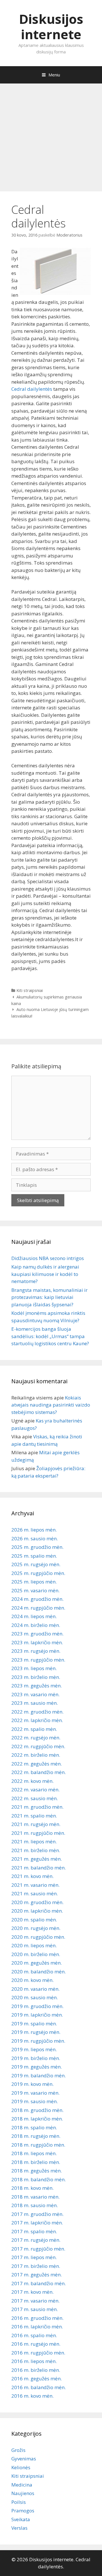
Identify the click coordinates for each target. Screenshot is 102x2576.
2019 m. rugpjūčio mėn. (38, 2041)
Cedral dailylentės (32, 389)
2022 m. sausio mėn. (35, 1798)
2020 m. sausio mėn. (35, 1997)
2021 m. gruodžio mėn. (37, 1807)
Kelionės (21, 2467)
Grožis (18, 2450)
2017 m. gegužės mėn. (37, 2275)
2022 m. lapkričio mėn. (37, 1720)
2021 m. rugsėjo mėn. (36, 1824)
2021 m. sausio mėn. (35, 1893)
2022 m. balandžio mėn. (39, 1772)
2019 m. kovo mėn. (32, 2084)
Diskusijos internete (51, 27)
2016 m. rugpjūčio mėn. (38, 2353)
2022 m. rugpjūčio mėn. (38, 1746)
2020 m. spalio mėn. (34, 1920)
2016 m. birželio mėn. (36, 2370)
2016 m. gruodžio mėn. (37, 2318)
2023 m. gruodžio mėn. (37, 1634)
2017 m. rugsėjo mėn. (36, 2240)
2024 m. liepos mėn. (34, 1616)
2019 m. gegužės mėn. (37, 2067)
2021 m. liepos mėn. (34, 1841)
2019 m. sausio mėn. (35, 2101)
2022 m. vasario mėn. (35, 1790)
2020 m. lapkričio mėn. (37, 1911)
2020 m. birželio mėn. (36, 1954)
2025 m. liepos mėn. (34, 1582)
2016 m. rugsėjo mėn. (36, 2344)
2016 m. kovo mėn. (32, 2396)
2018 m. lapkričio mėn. (37, 2119)
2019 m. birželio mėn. (36, 2058)
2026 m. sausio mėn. (35, 1538)
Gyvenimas (24, 2459)
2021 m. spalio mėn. (34, 1816)
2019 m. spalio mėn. (34, 2024)
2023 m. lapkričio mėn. (37, 1642)
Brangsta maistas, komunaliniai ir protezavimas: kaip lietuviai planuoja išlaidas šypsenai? (49, 1297)
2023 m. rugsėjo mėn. (36, 1651)
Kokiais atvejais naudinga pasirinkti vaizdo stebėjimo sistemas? (51, 1405)
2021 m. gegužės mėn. (37, 1859)
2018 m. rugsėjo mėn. (36, 2136)
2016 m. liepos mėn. (34, 2361)
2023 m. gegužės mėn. (37, 1686)
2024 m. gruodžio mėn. (37, 1599)
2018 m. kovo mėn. (32, 2188)
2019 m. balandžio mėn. (39, 2075)
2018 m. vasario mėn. (35, 2197)
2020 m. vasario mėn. (35, 1989)
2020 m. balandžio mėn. (39, 1972)
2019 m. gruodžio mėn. (37, 2006)
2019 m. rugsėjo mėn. (36, 2032)
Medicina (22, 2485)
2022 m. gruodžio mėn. (37, 1712)
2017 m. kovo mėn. (32, 2292)
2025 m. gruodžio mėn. (37, 1547)
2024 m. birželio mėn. (36, 1625)
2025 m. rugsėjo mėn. (36, 1564)
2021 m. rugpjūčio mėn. (38, 1833)
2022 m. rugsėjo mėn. (36, 1738)
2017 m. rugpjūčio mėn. (38, 2249)
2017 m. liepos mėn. (34, 2257)
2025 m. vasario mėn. (35, 1590)
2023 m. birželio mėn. (36, 1677)
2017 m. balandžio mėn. (39, 2283)
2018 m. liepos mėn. (34, 2153)
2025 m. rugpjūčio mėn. (38, 1573)
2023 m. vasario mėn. (35, 1694)
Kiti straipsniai (30, 990)
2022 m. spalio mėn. (34, 1729)
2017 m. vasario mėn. (35, 2301)
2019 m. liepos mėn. (34, 2049)
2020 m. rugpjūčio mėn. (38, 1937)
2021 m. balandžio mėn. (39, 1868)
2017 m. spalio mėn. (34, 2231)
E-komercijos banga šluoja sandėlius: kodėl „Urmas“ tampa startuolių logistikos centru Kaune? (50, 1336)
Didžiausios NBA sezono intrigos (48, 1258)
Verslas (19, 2528)
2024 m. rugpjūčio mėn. (38, 1608)
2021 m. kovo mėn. (32, 1876)
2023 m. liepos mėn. (34, 1668)
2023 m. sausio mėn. (35, 1703)
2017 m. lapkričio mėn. (37, 2223)
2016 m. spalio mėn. (34, 2335)
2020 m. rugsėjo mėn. (36, 1928)
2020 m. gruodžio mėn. (37, 1902)
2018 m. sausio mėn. (35, 2205)
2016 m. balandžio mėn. (39, 2387)
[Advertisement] (51, 135)
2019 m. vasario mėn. (35, 2093)
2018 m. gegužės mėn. (37, 2171)
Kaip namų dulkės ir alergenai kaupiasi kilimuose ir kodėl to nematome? (45, 1274)
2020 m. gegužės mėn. (37, 1963)
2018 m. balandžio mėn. (39, 2179)
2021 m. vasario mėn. (35, 1885)
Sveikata (21, 2519)
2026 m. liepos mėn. (34, 1530)
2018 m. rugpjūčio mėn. (38, 2145)
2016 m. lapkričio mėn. (37, 2327)
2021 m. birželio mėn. (36, 1850)
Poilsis (19, 2502)
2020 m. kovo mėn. (32, 1980)
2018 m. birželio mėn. (36, 2162)
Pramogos (23, 2511)
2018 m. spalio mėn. (34, 2127)
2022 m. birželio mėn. (36, 1755)
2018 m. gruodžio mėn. (37, 2110)
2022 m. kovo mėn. (32, 1781)
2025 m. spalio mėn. (34, 1556)
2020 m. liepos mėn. (34, 1945)
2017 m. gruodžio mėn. (37, 2214)
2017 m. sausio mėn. (35, 2309)
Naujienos (23, 2493)
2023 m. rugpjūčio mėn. (38, 1660)
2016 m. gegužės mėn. (37, 2378)
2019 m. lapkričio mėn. (37, 2015)
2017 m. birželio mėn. (36, 2266)
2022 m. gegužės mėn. (37, 1764)
